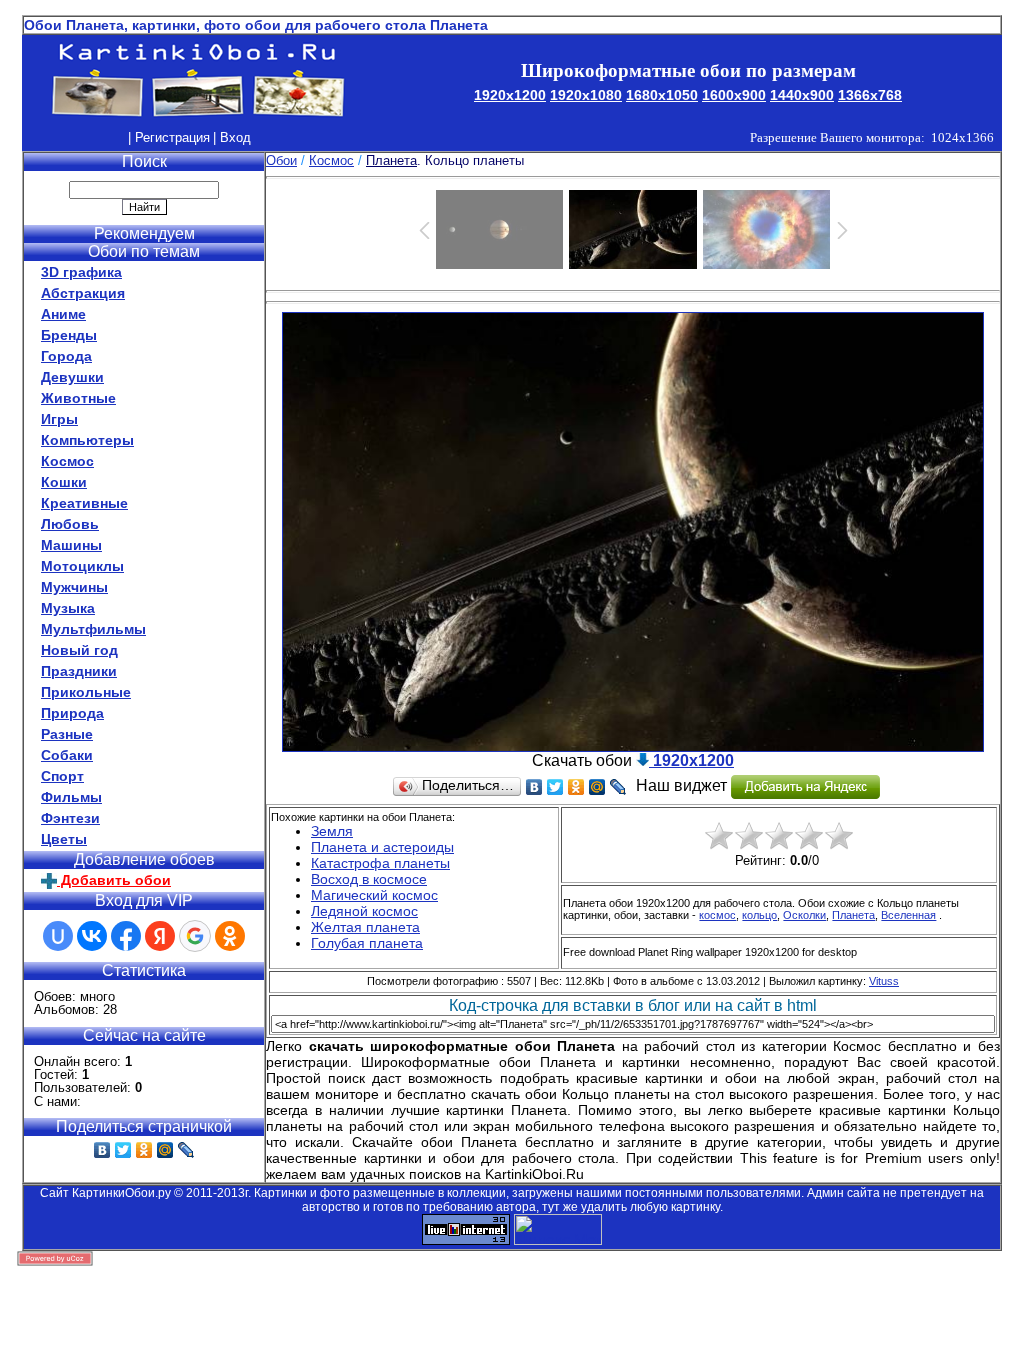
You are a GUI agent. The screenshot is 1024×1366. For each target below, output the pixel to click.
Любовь (70, 524)
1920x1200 (510, 95)
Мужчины (74, 587)
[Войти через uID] (58, 936)
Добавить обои (114, 880)
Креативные (84, 503)
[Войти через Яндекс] (160, 936)
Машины (71, 545)
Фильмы (71, 797)
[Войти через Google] (195, 936)
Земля (332, 831)
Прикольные (86, 692)
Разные (67, 734)
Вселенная (908, 915)
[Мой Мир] (165, 1150)
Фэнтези (70, 818)
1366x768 (870, 95)
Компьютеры (87, 440)
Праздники (79, 671)
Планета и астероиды (382, 847)
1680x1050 (662, 95)
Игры (59, 419)
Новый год (79, 650)
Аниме (63, 314)
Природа (72, 713)
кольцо (759, 915)
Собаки (67, 755)
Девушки (72, 377)
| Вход (232, 137)
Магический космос (374, 895)
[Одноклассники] (144, 1150)
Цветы (64, 839)
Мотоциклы (82, 566)
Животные (78, 398)
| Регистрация (169, 137)
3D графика (81, 272)
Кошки (64, 482)
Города (66, 356)
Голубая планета (367, 943)
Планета (853, 915)
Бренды (69, 335)
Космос (67, 461)
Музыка (68, 608)
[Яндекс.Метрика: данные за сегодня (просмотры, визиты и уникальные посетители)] (558, 1229)
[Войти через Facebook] (126, 936)
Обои (281, 160)
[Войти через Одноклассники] (230, 936)
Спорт (62, 776)
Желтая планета (365, 927)
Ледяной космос (364, 911)
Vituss (884, 981)
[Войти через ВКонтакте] (92, 936)
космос (717, 915)
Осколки (804, 915)
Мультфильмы (93, 629)
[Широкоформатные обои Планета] (633, 746)
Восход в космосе (369, 879)
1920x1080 (586, 95)
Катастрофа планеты (380, 863)
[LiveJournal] (186, 1150)
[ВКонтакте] (102, 1150)
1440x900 (802, 95)
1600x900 (734, 95)
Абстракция (83, 293)
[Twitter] (123, 1150)
